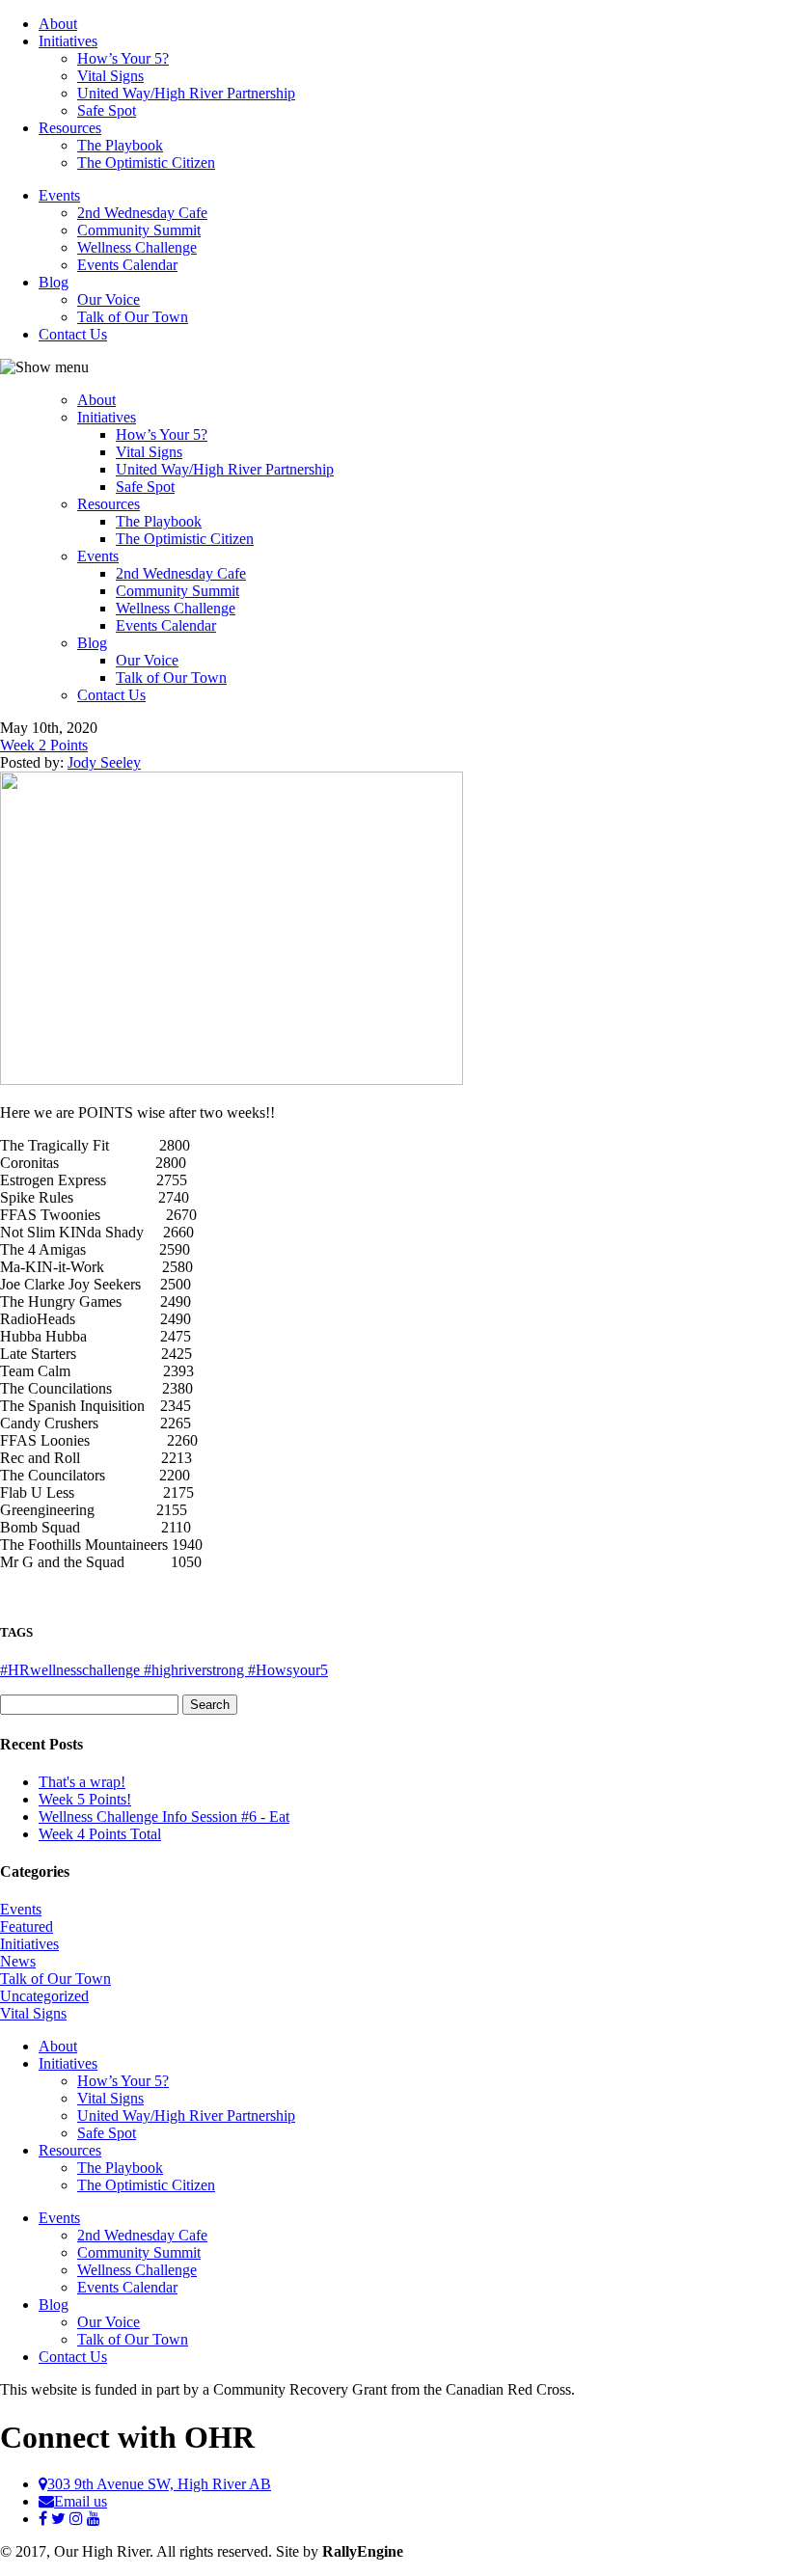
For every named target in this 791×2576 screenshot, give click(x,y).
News (18, 1961)
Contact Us (73, 334)
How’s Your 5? (123, 58)
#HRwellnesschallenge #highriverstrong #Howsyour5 (164, 1670)
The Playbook (120, 145)
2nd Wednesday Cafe (142, 213)
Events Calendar (127, 265)
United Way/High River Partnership (186, 93)
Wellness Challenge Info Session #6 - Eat (164, 1817)
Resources (70, 128)
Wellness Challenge (137, 247)
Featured (27, 1926)
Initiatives (68, 41)
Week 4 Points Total (100, 1834)
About (58, 24)
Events (59, 195)
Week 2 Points (44, 745)
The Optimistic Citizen (146, 163)
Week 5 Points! (85, 1799)
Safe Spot (107, 110)
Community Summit (139, 230)
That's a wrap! (82, 1782)
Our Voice (109, 299)
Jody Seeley (104, 762)
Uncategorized (44, 1996)
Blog (54, 282)
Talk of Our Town (133, 317)
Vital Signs (110, 76)
